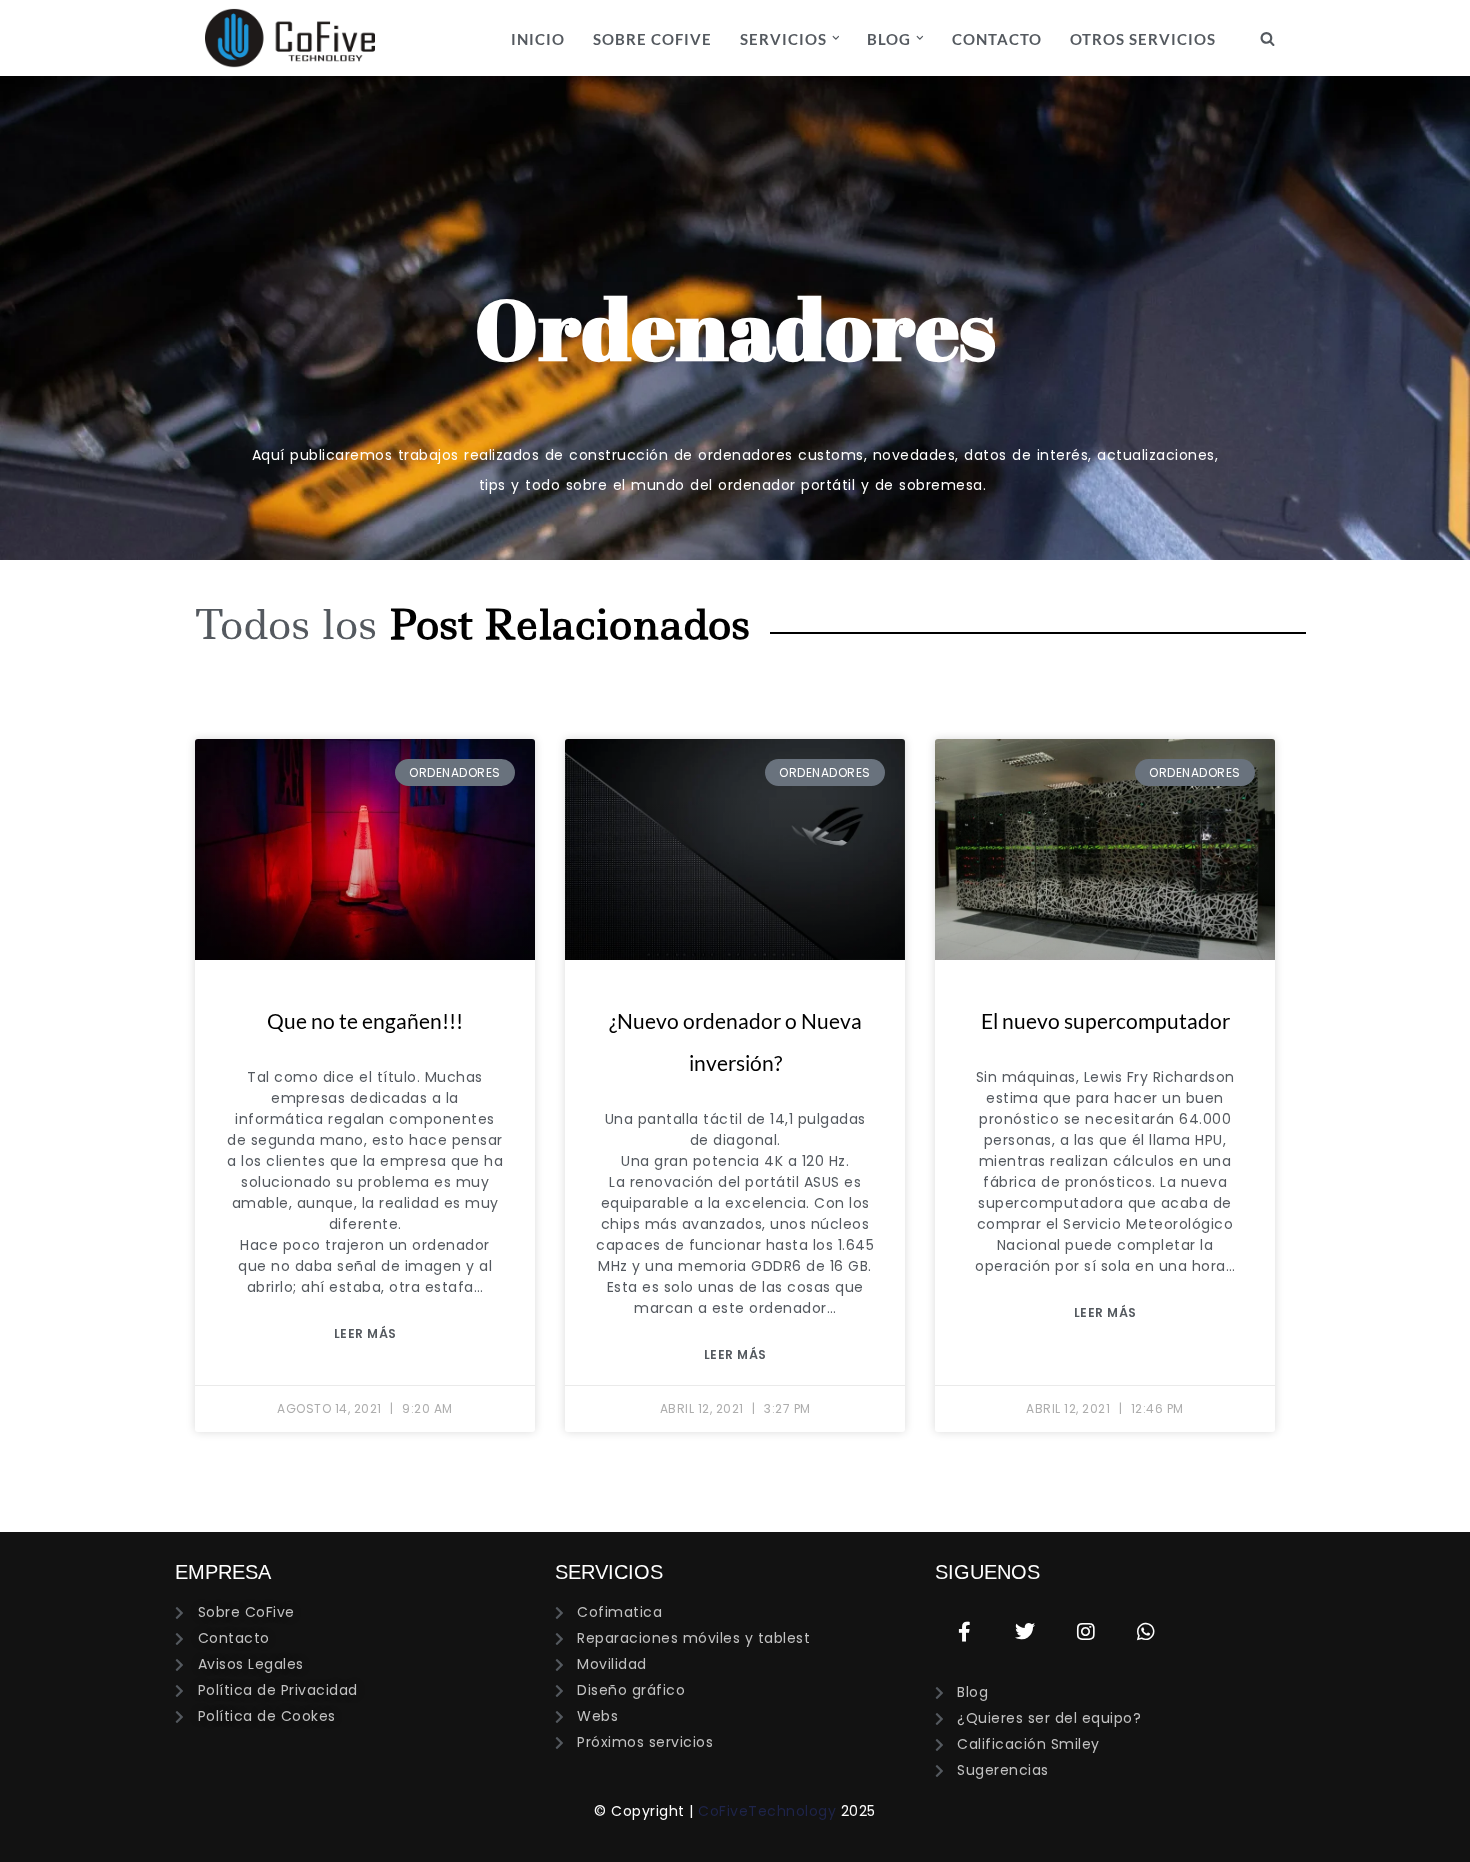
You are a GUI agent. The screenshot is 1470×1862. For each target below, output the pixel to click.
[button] (836, 38)
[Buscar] (1267, 38)
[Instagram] (1086, 1632)
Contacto (997, 39)
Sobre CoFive (652, 39)
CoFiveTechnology (767, 1811)
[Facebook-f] (965, 1632)
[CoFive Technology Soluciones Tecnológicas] (290, 38)
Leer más (365, 1333)
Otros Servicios (1143, 39)
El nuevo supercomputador (1105, 1020)
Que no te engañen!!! (365, 1020)
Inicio (538, 39)
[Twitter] (1025, 1632)
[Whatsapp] (1146, 1632)
